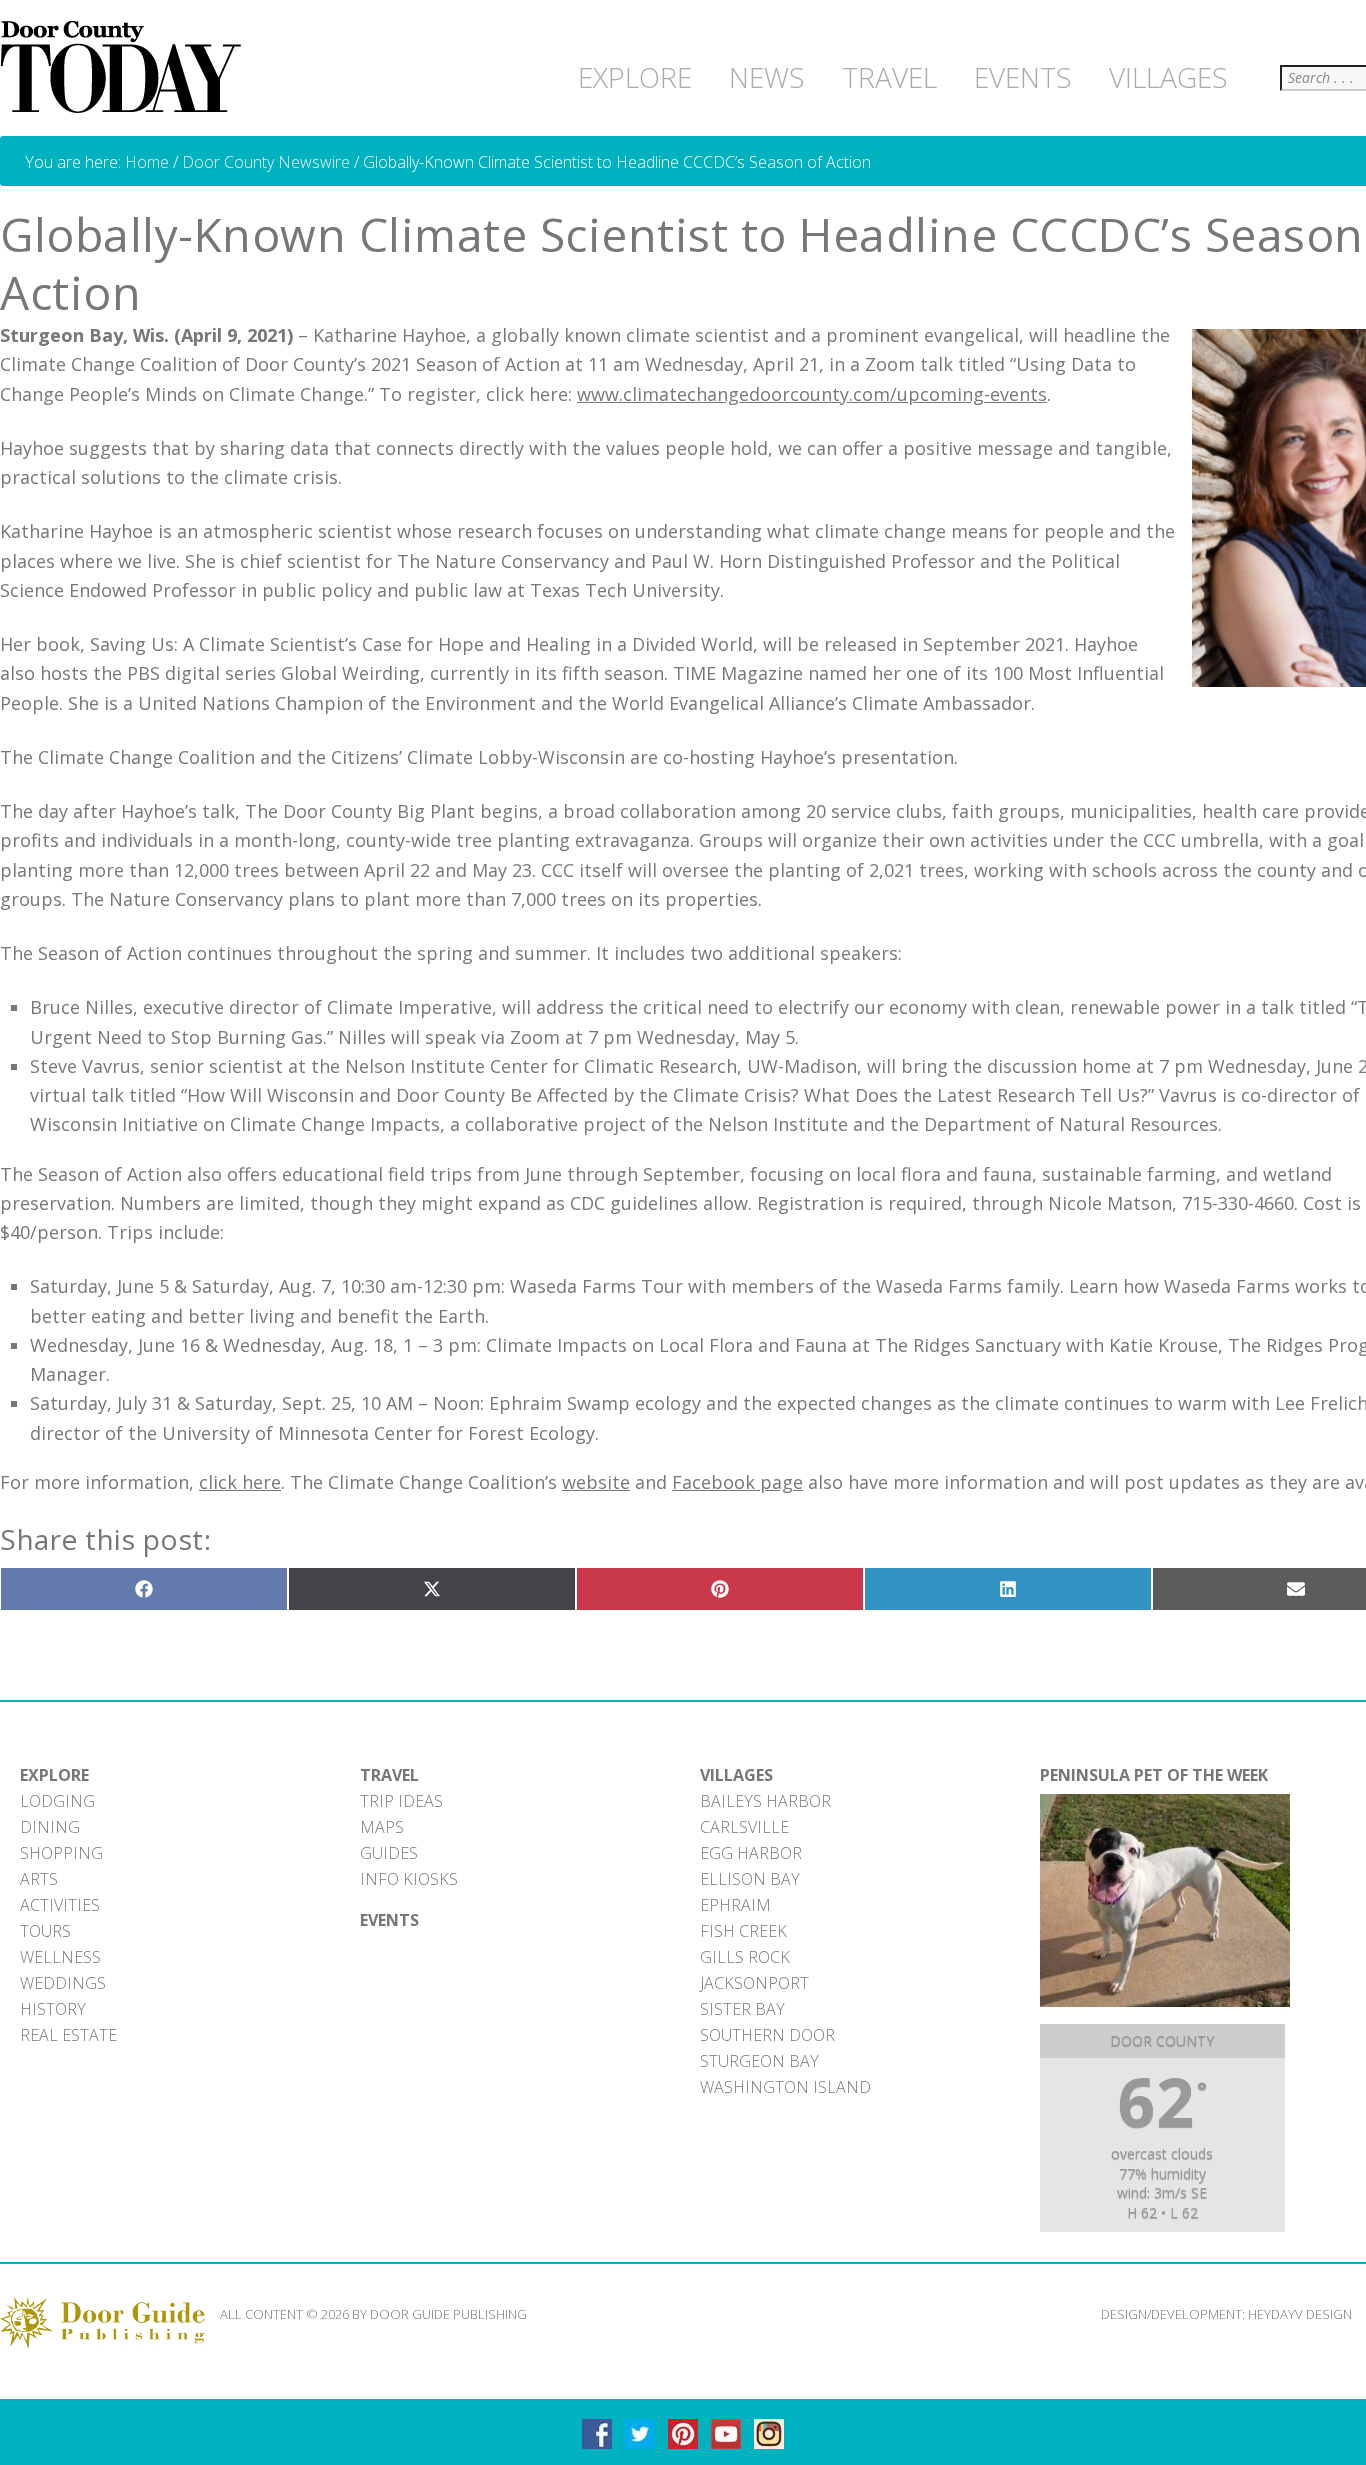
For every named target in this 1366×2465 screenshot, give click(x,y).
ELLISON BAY (750, 1879)
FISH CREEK (743, 1931)
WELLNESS (60, 1957)
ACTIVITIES (60, 1905)
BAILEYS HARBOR (765, 1801)
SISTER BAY (742, 2009)
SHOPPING (61, 1853)
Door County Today (125, 68)
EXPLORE (54, 1775)
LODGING (57, 1801)
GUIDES (389, 1853)
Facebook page (737, 1482)
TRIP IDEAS (401, 1801)
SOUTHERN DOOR (767, 2035)
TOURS (45, 1931)
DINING (50, 1827)
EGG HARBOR (751, 1853)
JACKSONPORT (754, 1983)
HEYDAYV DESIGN (1300, 2314)
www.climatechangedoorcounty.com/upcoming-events (812, 394)
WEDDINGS (63, 1983)
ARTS (39, 1879)
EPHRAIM (735, 1905)
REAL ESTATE (68, 2035)
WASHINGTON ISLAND (785, 2087)
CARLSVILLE (744, 1827)
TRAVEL (389, 1775)
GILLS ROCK (745, 1957)
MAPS (382, 1827)
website (596, 1482)
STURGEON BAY (759, 2061)
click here (240, 1482)
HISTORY (53, 2009)
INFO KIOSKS (409, 1879)
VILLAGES (736, 1775)
